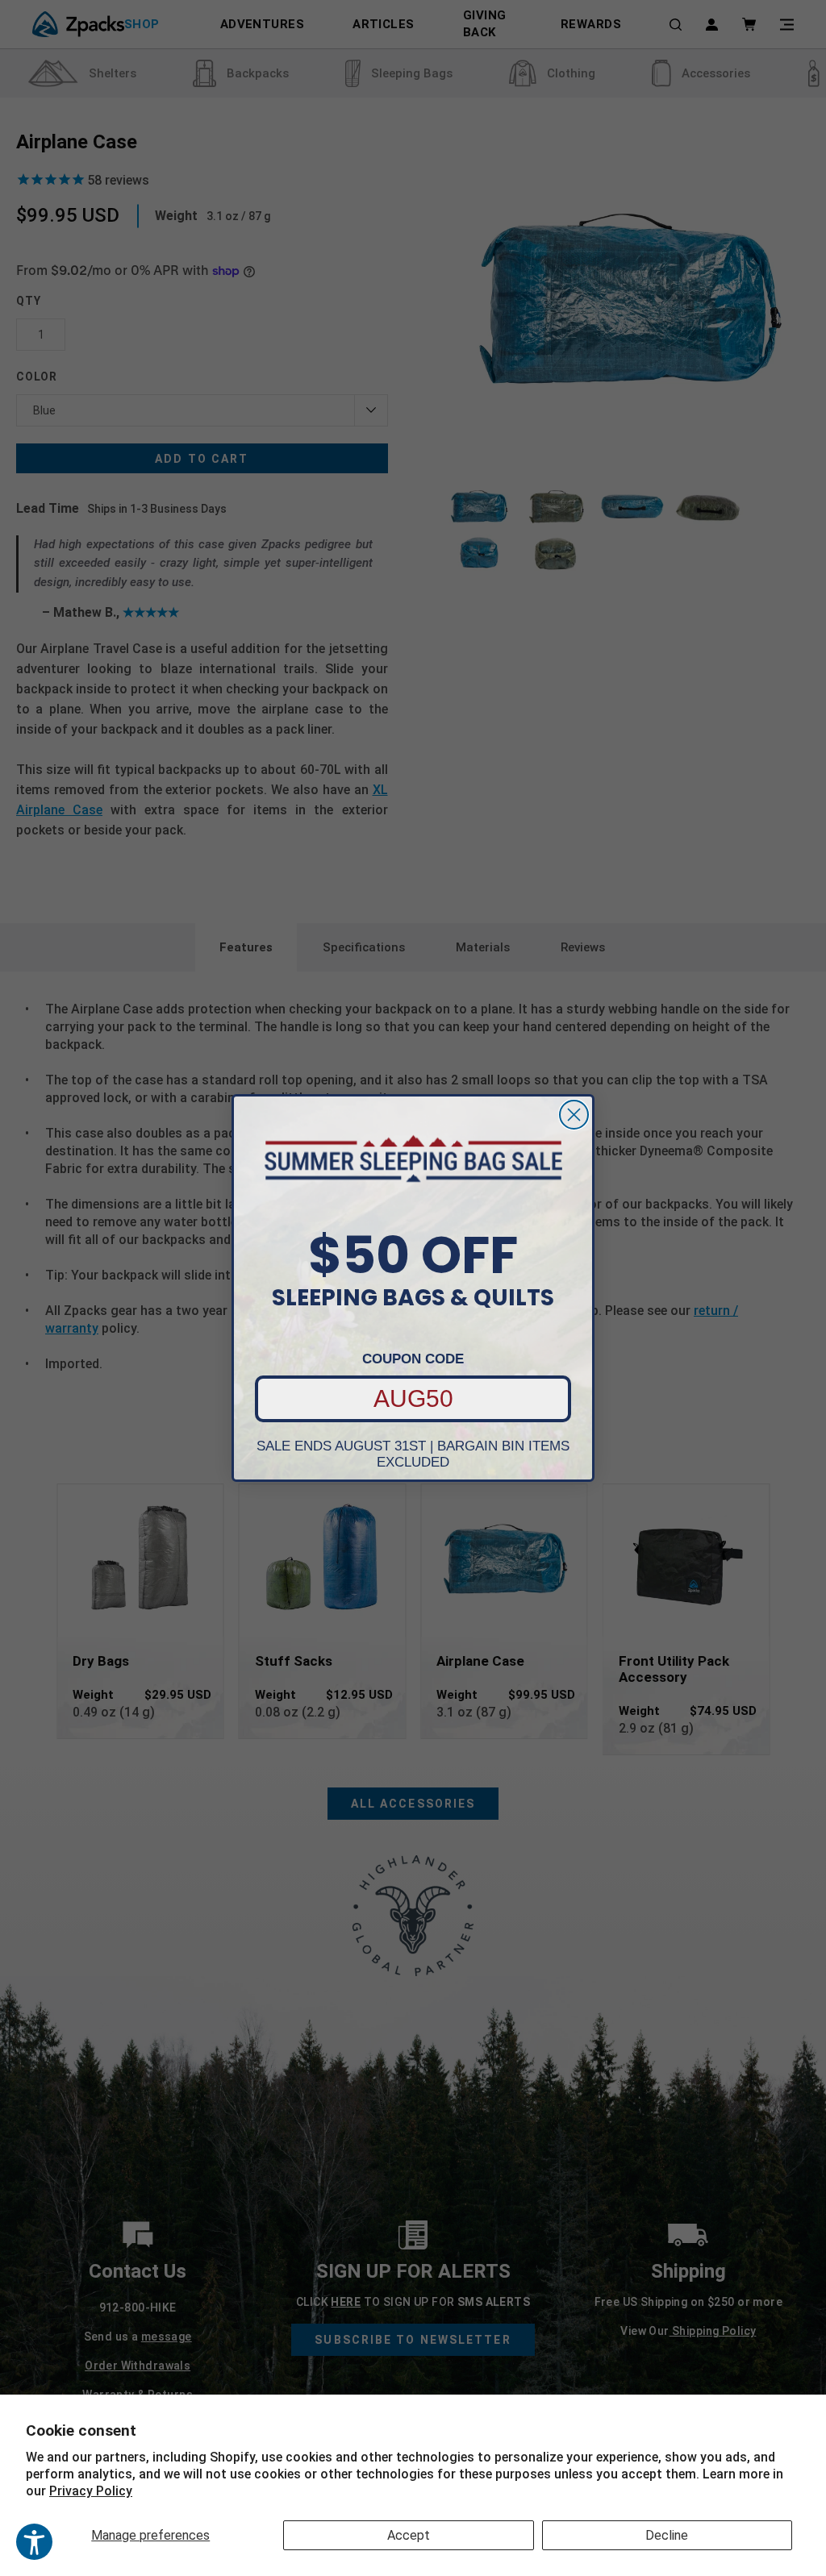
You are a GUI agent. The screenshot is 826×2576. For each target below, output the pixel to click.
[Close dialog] (574, 1115)
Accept (409, 2535)
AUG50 (413, 1398)
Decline (667, 2535)
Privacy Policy (91, 2491)
